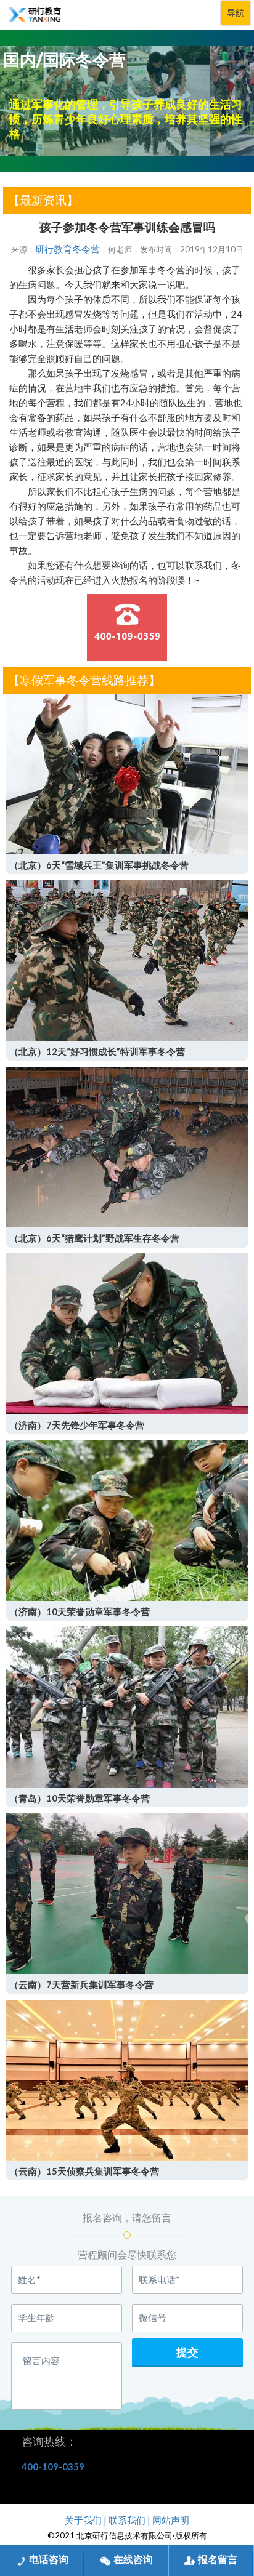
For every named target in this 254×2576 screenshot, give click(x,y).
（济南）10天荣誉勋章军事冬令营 (80, 1612)
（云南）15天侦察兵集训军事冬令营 (84, 2171)
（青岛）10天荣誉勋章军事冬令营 (80, 1798)
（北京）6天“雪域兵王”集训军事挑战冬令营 (99, 865)
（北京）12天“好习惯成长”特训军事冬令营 (97, 1052)
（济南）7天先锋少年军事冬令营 (77, 1425)
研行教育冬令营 (68, 249)
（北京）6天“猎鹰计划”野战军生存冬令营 (94, 1238)
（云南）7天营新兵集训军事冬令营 (81, 1985)
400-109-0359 (53, 2467)
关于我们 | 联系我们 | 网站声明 (127, 2520)
